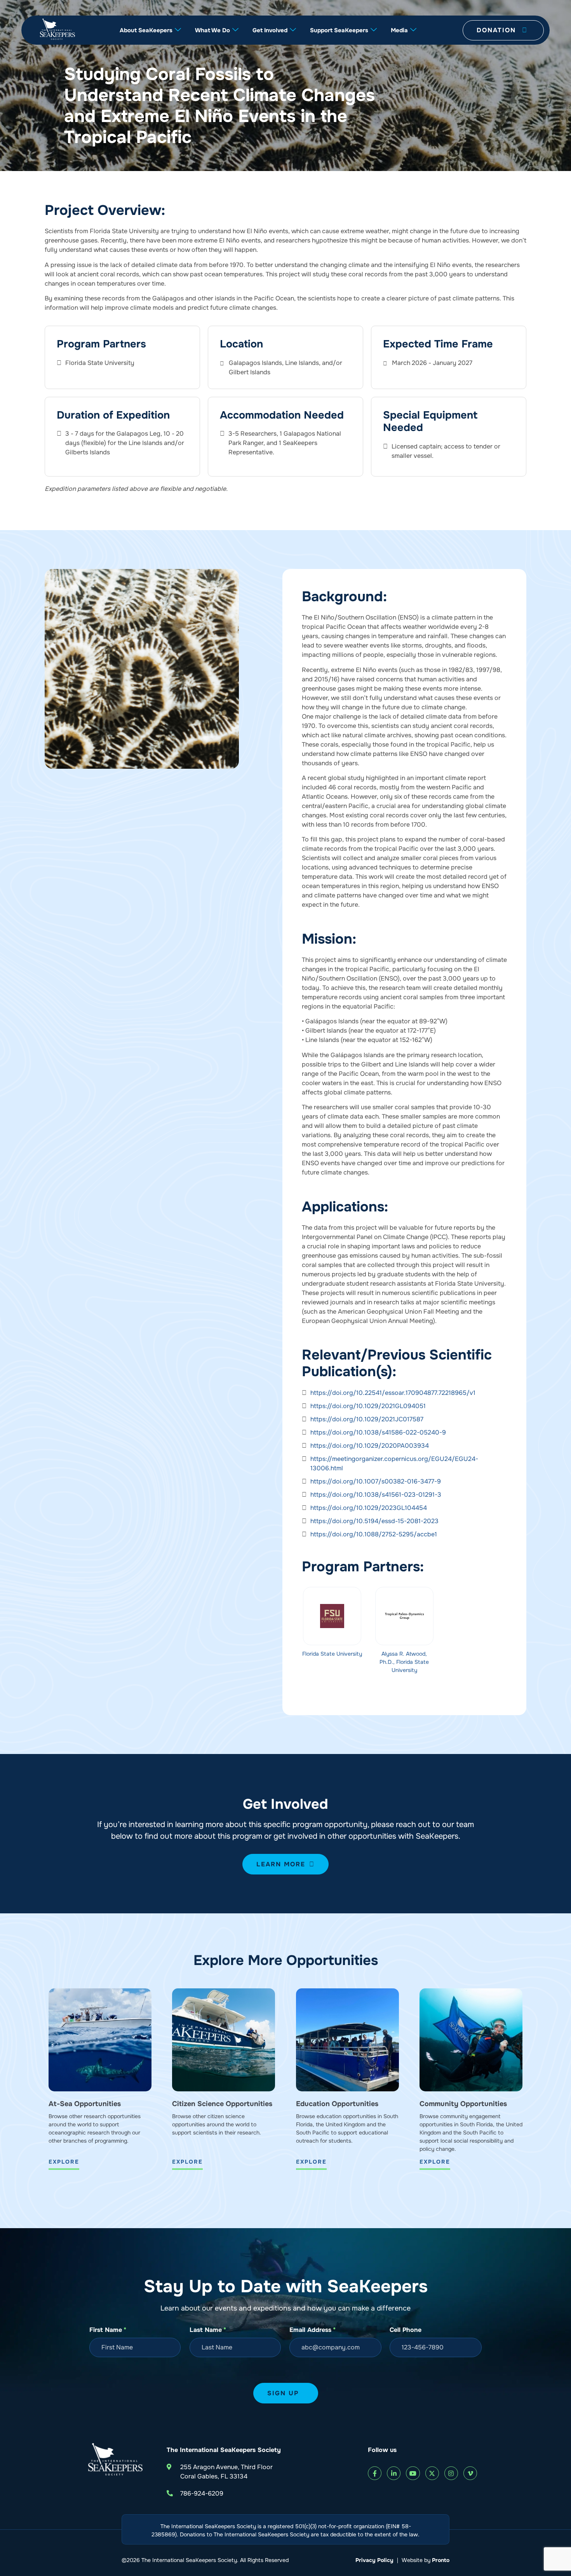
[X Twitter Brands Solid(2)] (432, 2473)
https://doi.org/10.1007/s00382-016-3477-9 (376, 1481)
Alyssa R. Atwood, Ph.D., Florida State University (404, 1662)
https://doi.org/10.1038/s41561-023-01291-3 (376, 1495)
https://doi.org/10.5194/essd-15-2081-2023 (374, 1521)
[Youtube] (413, 2473)
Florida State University (332, 1654)
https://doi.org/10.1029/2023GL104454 (369, 1508)
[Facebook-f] (375, 2473)
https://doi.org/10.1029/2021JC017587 (367, 1419)
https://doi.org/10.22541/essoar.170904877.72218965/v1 (393, 1393)
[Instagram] (451, 2473)
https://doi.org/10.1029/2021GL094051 (368, 1406)
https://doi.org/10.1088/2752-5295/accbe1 (374, 1534)
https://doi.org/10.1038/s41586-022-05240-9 (378, 1432)
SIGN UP (283, 2393)
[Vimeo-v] (470, 2473)
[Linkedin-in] (394, 2473)
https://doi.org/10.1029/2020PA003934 (370, 1446)
